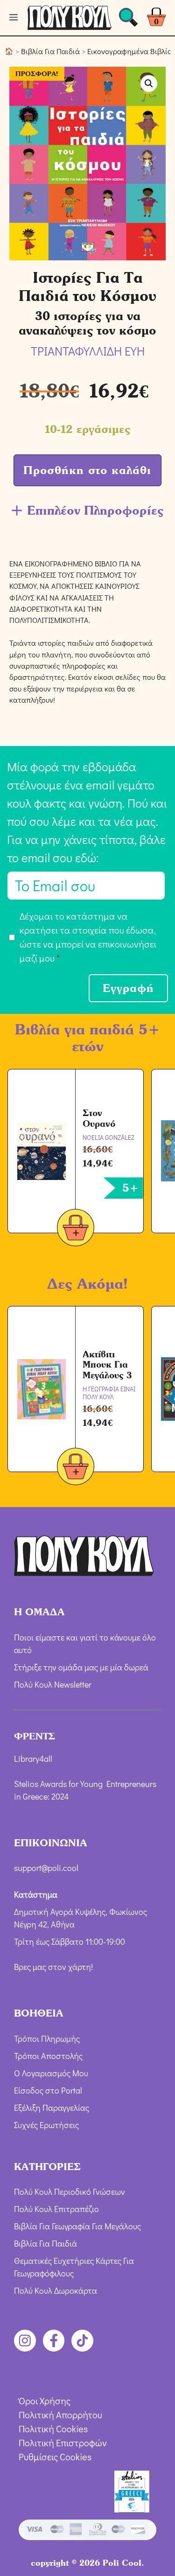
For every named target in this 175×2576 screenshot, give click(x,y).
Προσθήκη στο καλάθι (87, 470)
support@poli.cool (46, 1868)
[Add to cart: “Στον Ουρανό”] (76, 1229)
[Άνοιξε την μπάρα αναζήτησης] (128, 20)
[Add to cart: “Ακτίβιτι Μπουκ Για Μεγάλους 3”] (76, 1468)
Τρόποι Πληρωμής (47, 2038)
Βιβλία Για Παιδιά (50, 51)
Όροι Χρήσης (45, 2401)
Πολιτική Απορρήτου (60, 2415)
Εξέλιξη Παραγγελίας (52, 2108)
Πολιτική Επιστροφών (63, 2443)
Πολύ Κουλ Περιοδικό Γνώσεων (70, 2192)
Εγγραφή (128, 988)
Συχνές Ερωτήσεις (46, 2125)
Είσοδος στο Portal (48, 2090)
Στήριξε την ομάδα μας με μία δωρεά (81, 1667)
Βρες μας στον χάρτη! (53, 1967)
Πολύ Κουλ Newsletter (53, 1684)
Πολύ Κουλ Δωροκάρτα (56, 2290)
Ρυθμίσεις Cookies (55, 2457)
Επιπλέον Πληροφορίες (95, 510)
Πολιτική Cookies (53, 2429)
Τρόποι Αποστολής (48, 2056)
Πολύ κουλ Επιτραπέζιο (56, 2209)
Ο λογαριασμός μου (51, 2073)
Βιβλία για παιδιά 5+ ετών (87, 1038)
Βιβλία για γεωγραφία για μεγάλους (77, 2226)
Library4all (33, 1759)
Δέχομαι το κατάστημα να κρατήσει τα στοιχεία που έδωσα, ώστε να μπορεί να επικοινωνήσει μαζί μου (88, 937)
